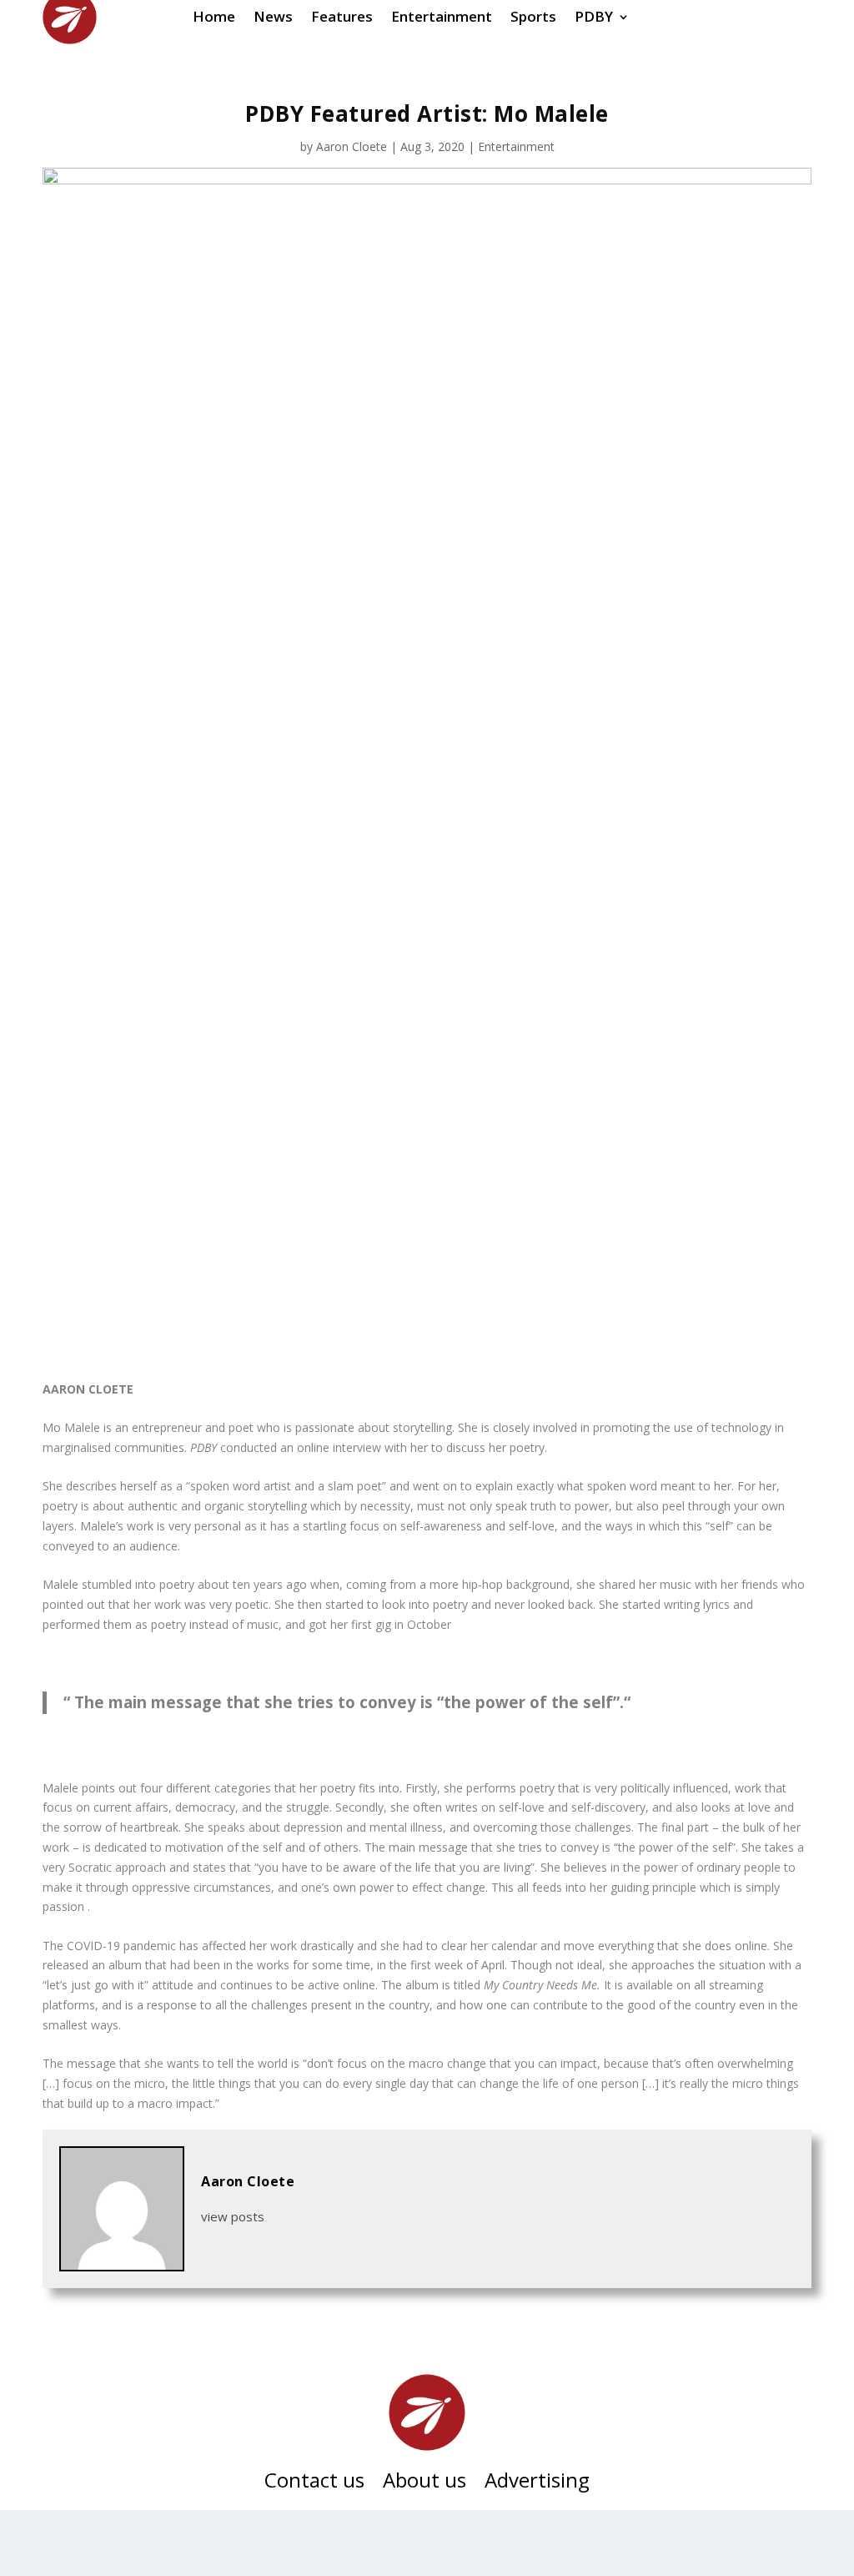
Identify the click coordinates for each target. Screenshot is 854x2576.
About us (424, 2483)
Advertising (537, 2483)
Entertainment (516, 146)
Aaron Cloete (352, 146)
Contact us (314, 2483)
